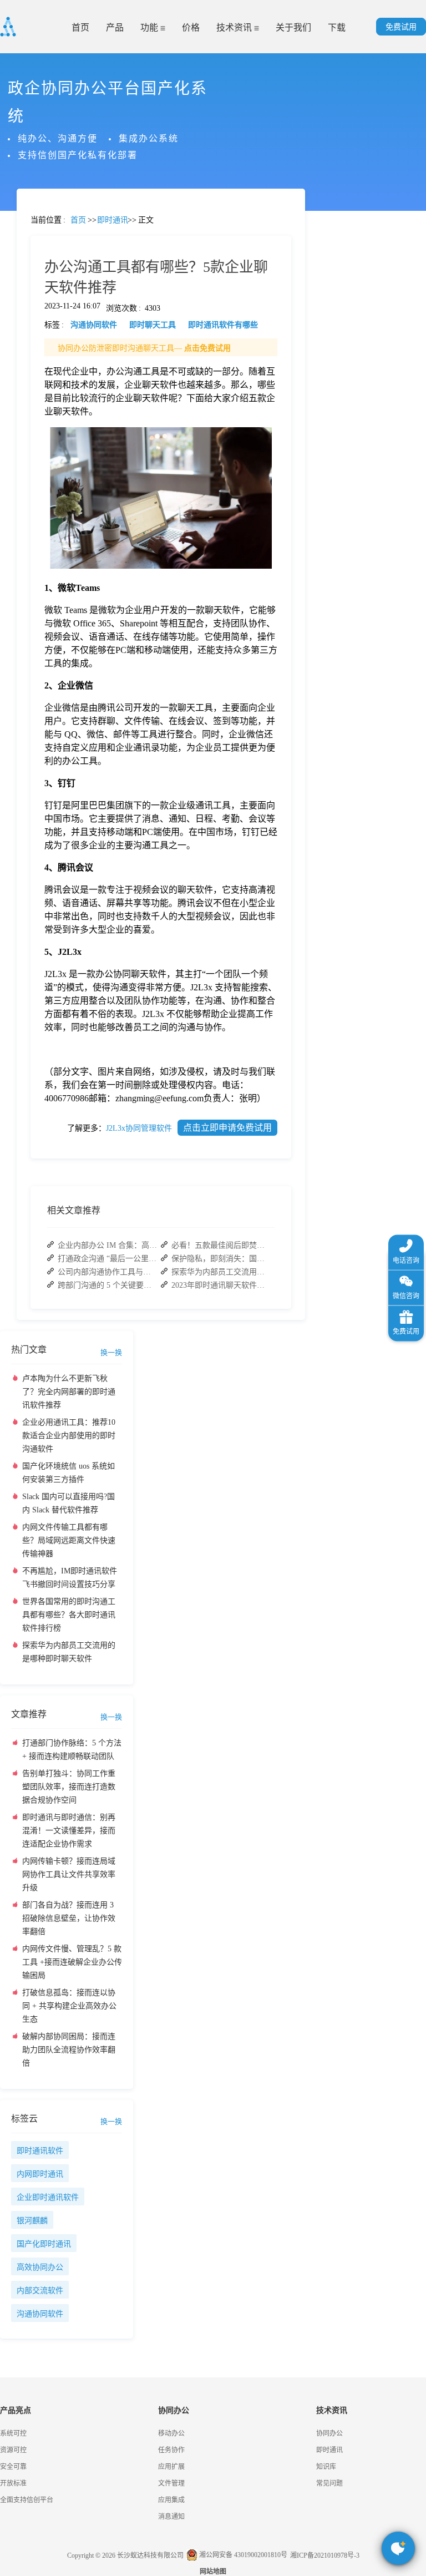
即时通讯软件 (40, 2151)
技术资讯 (235, 27)
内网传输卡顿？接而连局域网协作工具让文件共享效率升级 (69, 1874)
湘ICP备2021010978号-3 (325, 2555)
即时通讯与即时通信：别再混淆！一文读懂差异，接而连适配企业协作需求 (69, 1831)
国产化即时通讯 (44, 2244)
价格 (191, 27)
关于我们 (293, 27)
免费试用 (401, 27)
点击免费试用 (207, 348)
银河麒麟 (32, 2221)
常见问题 (38, 389)
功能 (150, 27)
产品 (115, 27)
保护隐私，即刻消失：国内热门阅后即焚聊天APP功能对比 (221, 1259)
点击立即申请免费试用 (227, 1128)
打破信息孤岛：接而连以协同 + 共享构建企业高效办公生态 (69, 2006)
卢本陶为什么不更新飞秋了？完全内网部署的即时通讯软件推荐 (69, 1392)
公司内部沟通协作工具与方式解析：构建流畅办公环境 (108, 1272)
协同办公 (329, 2433)
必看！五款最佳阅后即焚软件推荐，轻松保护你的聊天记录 (221, 1245)
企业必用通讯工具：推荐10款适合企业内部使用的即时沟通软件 (69, 1436)
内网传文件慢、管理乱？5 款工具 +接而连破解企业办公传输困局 (72, 1962)
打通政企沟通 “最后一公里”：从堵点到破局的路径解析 (108, 1259)
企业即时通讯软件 (48, 2197)
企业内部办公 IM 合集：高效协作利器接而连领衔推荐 (108, 1245)
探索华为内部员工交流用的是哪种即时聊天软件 (221, 1272)
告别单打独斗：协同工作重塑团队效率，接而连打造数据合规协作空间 (69, 1787)
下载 (337, 27)
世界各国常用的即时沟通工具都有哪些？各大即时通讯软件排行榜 (69, 1615)
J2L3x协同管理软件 (139, 1128)
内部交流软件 (40, 2291)
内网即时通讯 (40, 2174)
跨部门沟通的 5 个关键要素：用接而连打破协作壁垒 (108, 1285)
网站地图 (213, 2572)
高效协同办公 (40, 2267)
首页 (80, 27)
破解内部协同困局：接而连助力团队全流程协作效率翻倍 (69, 2050)
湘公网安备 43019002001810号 (242, 2555)
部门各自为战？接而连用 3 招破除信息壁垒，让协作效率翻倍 (69, 1918)
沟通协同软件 (40, 2314)
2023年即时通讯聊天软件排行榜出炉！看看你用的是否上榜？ (221, 1285)
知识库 (326, 2467)
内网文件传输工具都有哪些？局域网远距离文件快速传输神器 (69, 1540)
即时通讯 (329, 2450)
